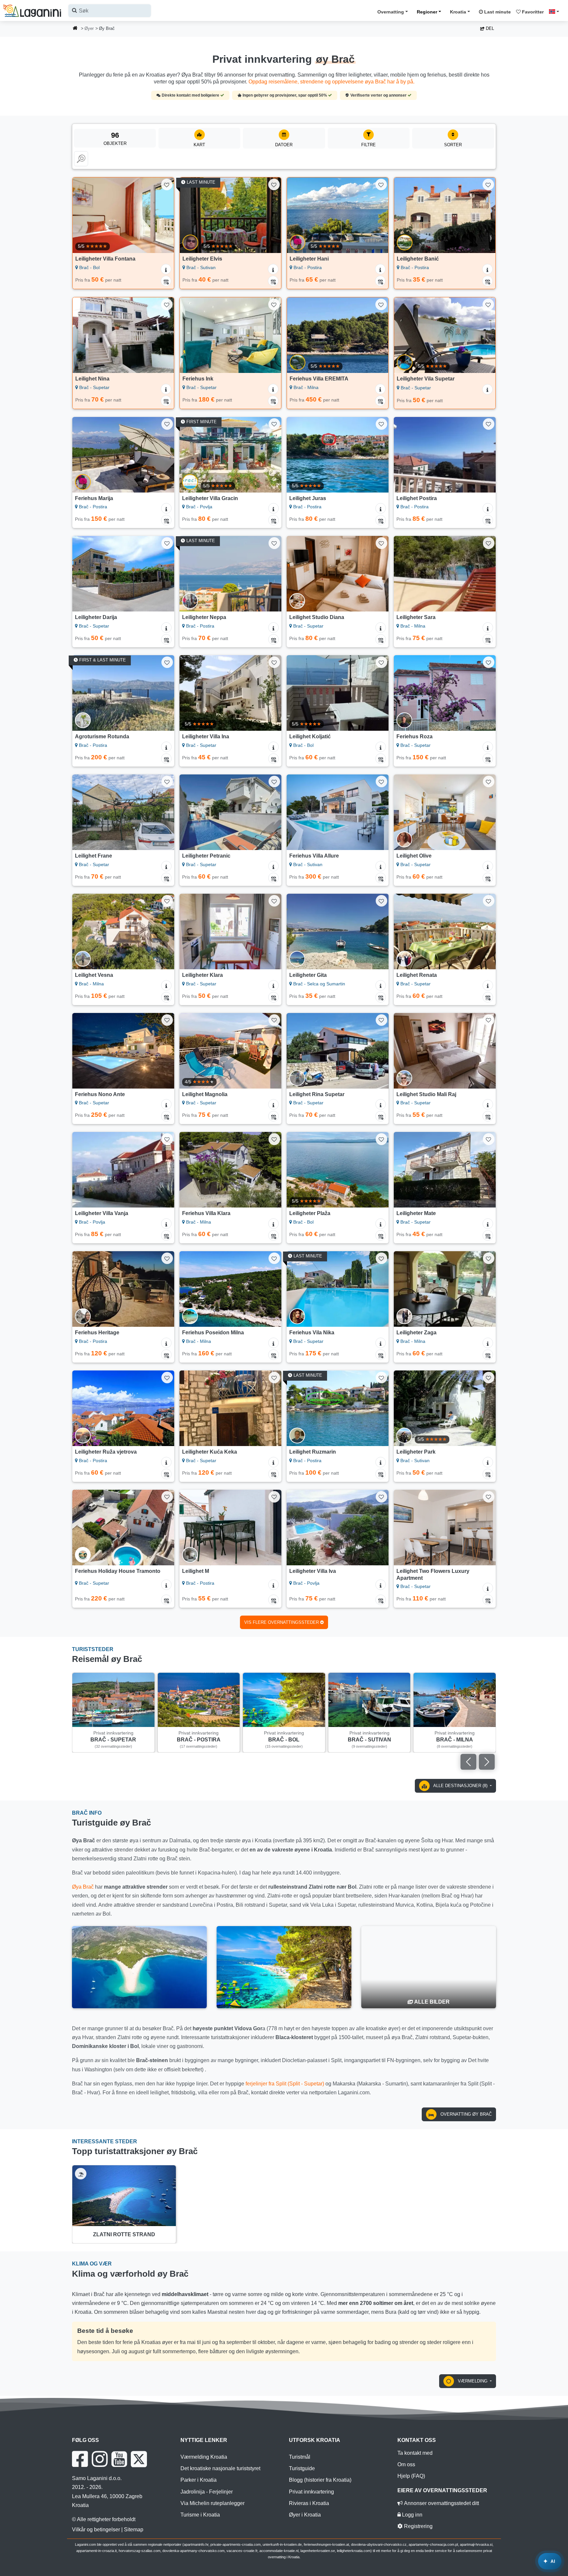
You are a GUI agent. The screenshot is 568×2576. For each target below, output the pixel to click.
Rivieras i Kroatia (309, 2503)
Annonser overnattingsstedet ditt (441, 2503)
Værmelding (473, 2381)
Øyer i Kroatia (305, 2515)
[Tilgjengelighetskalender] (166, 281)
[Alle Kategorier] (81, 159)
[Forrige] (84, 215)
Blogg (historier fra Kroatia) (320, 2480)
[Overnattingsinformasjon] (166, 269)
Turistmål (300, 2457)
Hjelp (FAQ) (411, 2476)
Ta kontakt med (415, 2453)
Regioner (427, 12)
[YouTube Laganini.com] (119, 2459)
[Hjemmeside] (75, 29)
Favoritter (532, 12)
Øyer (89, 28)
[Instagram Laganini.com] (100, 2459)
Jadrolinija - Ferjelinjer (207, 2492)
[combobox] (110, 11)
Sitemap (134, 2530)
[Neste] (163, 215)
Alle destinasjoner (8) (461, 1786)
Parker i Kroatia (199, 2480)
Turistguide (302, 2468)
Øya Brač (83, 1887)
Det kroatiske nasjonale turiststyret (220, 2468)
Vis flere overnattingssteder (282, 1622)
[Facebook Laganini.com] (80, 2459)
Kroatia (458, 12)
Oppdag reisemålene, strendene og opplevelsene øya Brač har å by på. (331, 82)
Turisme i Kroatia (200, 2515)
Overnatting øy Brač (465, 2114)
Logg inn (412, 2515)
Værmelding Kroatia (204, 2457)
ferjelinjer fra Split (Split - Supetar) (285, 2084)
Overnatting (391, 12)
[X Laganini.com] (139, 2459)
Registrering (418, 2526)
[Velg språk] (556, 11)
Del (489, 28)
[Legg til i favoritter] (167, 184)
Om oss (406, 2464)
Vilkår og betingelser (96, 2530)
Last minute (497, 12)
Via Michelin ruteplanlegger (213, 2503)
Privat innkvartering (311, 2492)
